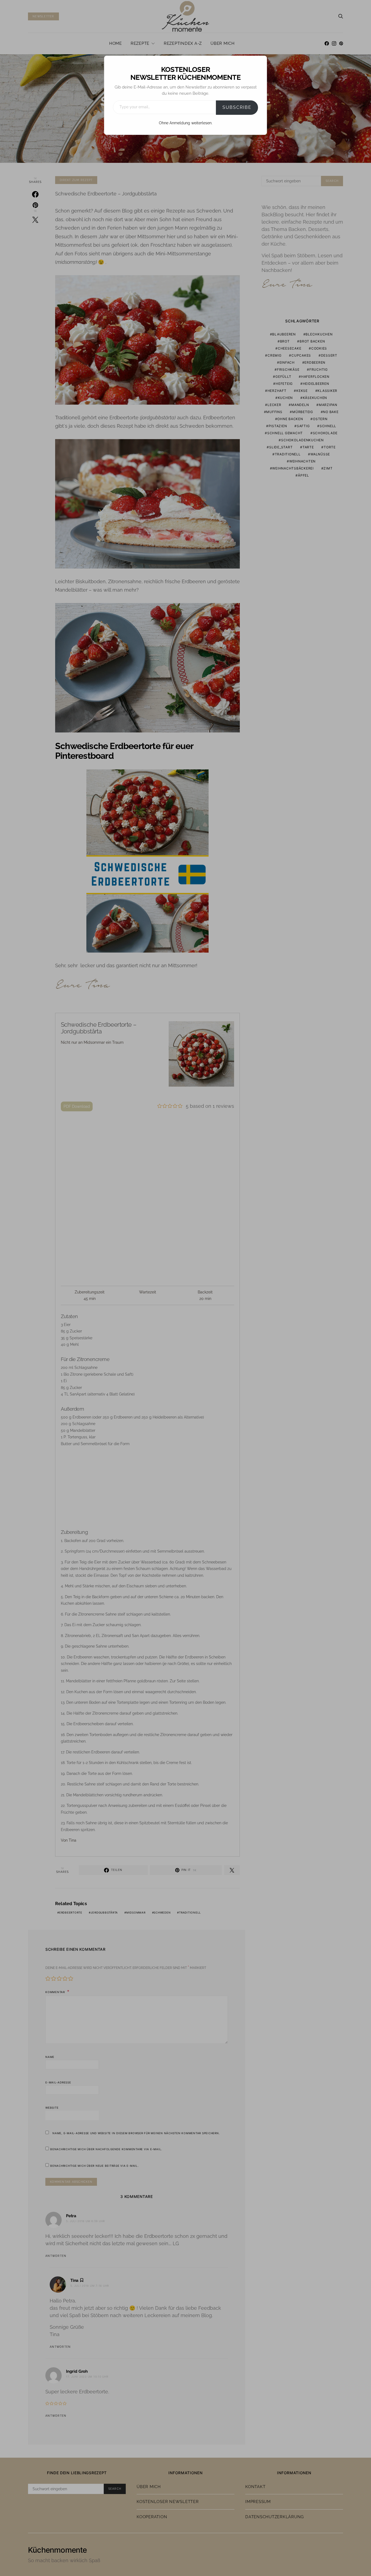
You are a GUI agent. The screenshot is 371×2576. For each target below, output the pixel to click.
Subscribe (237, 107)
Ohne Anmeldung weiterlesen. (186, 123)
